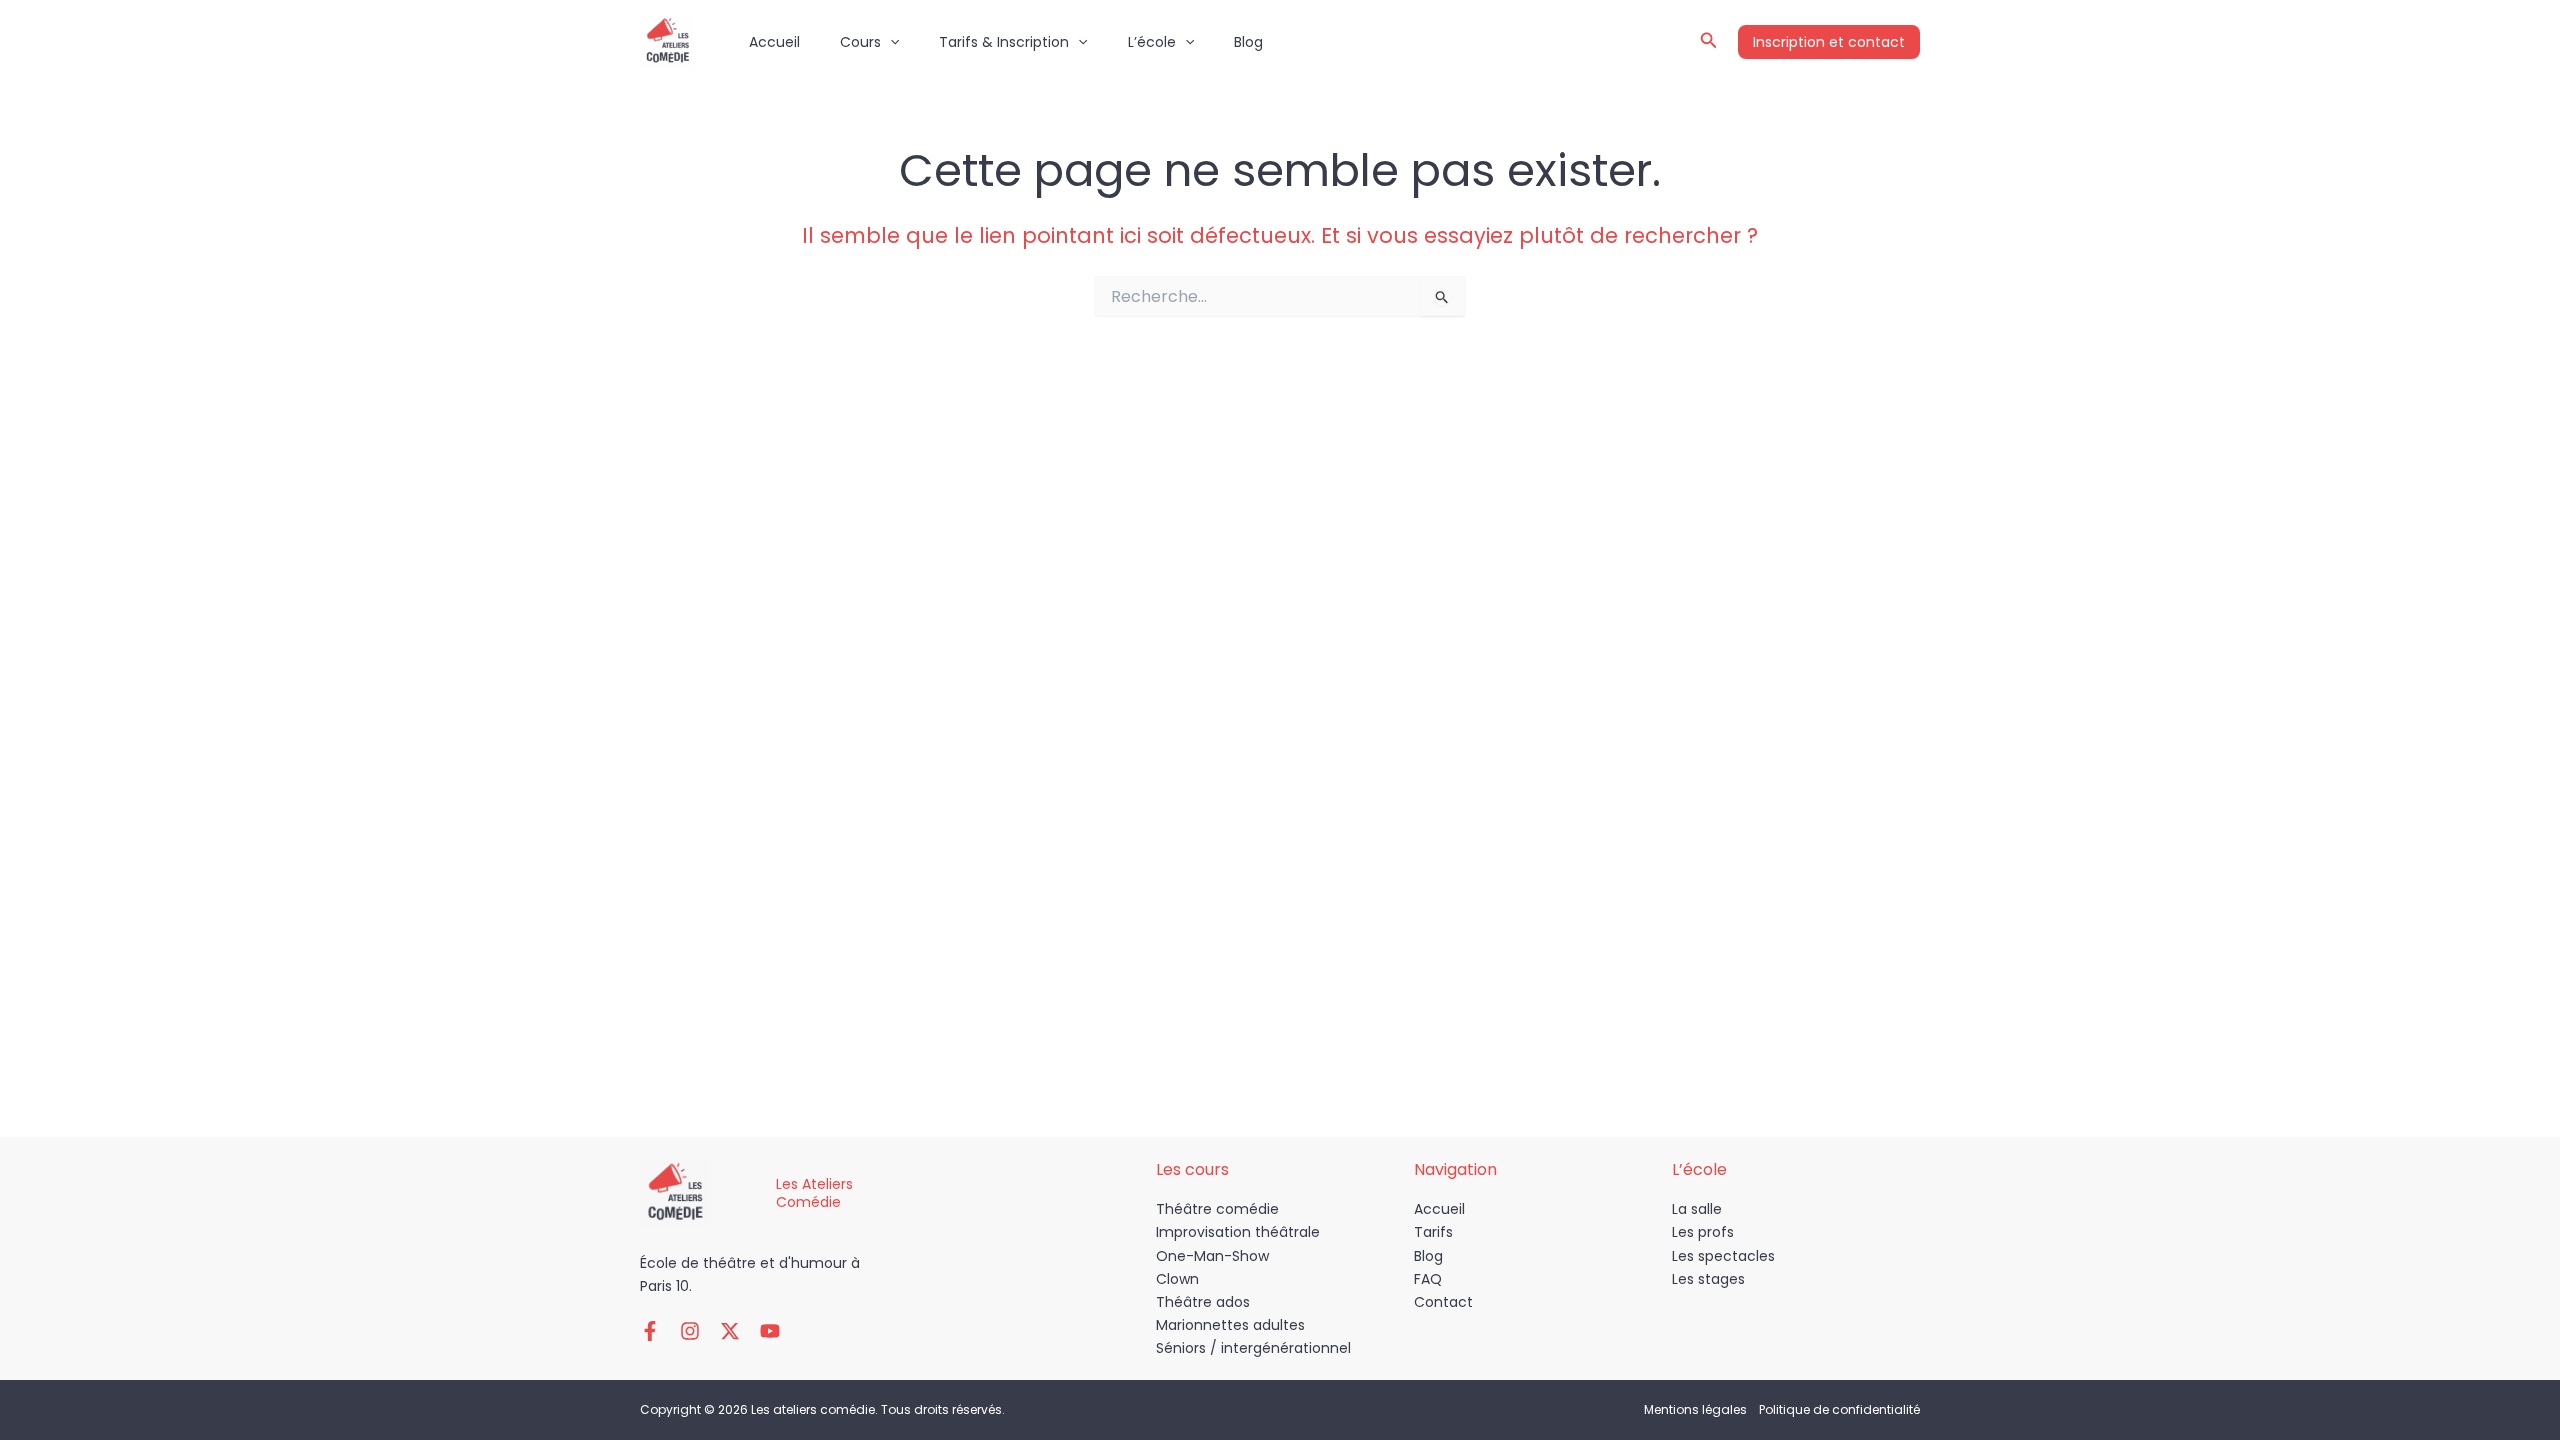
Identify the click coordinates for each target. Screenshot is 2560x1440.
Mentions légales (1695, 1409)
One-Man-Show (1212, 1256)
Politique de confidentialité (1839, 1409)
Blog (1248, 42)
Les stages (1708, 1279)
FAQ (1428, 1279)
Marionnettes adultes (1230, 1325)
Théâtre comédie (1217, 1209)
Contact (1443, 1302)
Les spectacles (1723, 1256)
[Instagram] (690, 1331)
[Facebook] (650, 1331)
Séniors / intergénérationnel (1253, 1348)
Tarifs (1433, 1232)
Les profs (1703, 1232)
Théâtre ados (1203, 1302)
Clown (1177, 1279)
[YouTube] (770, 1331)
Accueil (774, 42)
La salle (1697, 1209)
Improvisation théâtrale (1238, 1232)
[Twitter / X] (730, 1331)
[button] (890, 42)
